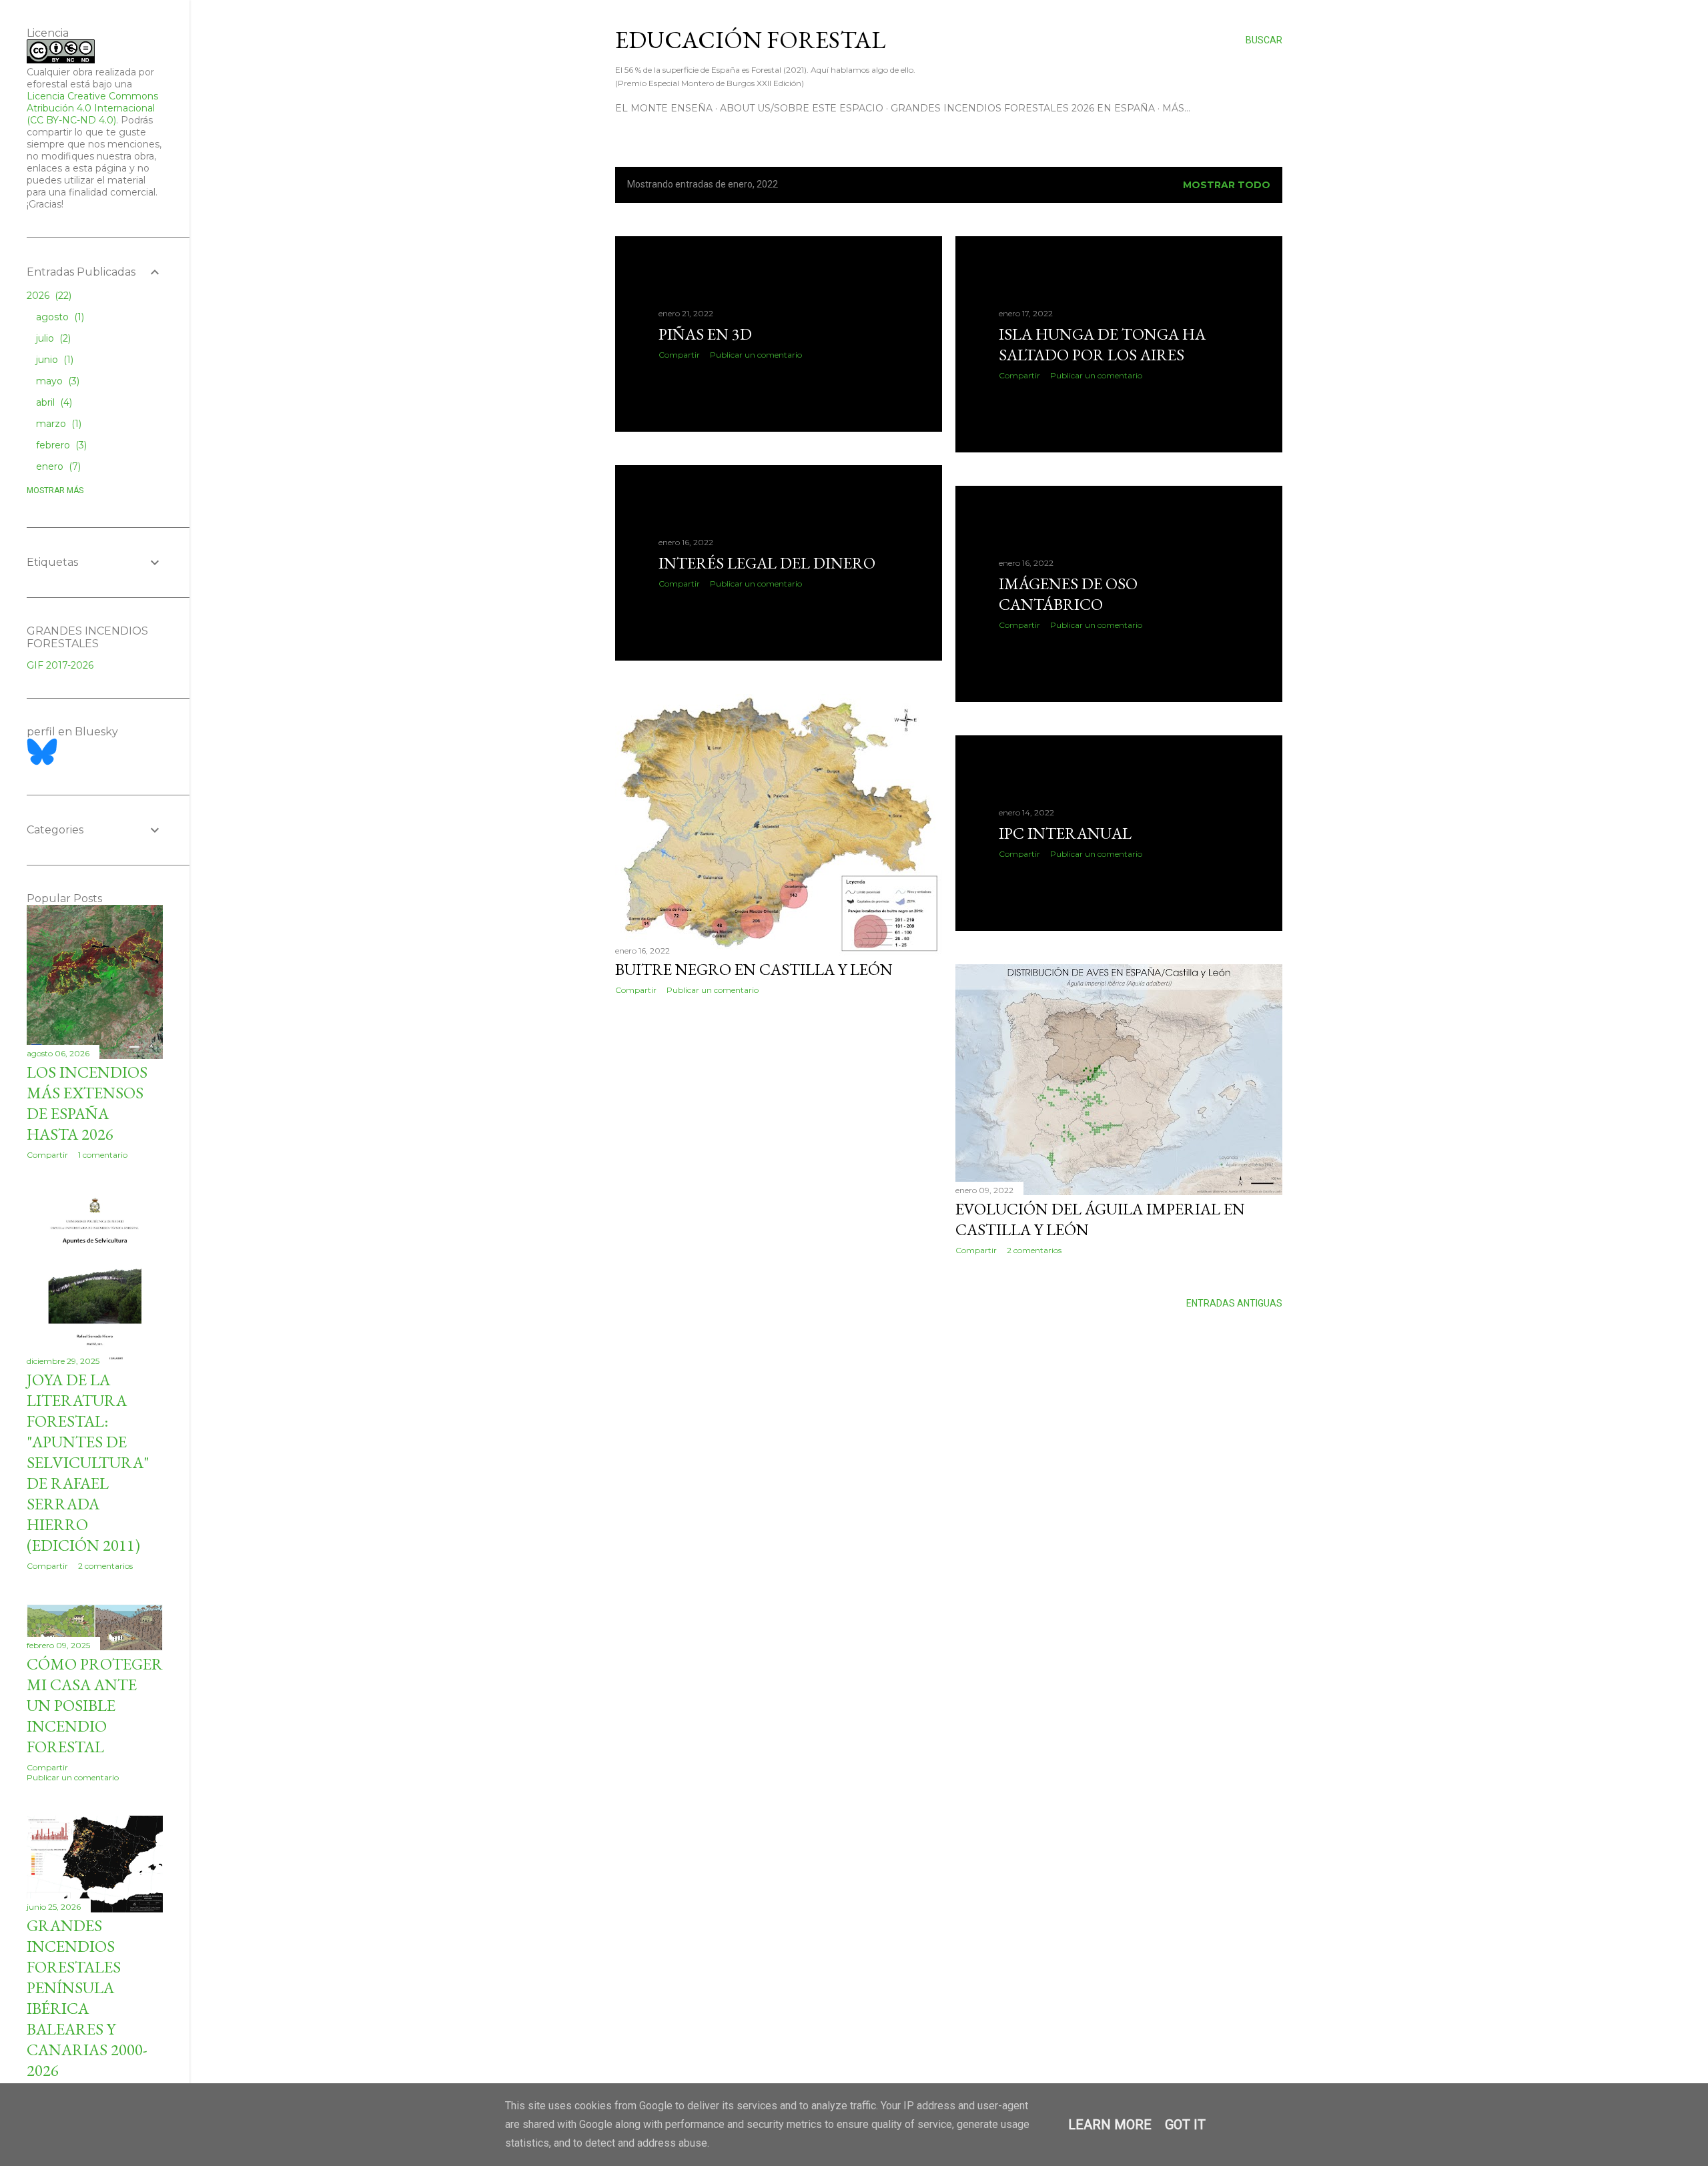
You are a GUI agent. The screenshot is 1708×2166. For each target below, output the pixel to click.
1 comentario (103, 1155)
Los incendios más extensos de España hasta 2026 (87, 1103)
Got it (1185, 2125)
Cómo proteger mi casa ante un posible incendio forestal (95, 1705)
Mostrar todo (1227, 185)
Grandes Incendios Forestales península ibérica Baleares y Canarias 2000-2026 (87, 1998)
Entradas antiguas (1234, 1303)
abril (53, 402)
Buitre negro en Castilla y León (754, 969)
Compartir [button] (679, 355)
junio (53, 360)
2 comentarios (1034, 1250)
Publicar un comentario (756, 355)
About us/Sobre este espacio (802, 108)
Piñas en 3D (705, 334)
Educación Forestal (750, 40)
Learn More (1110, 2125)
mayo (56, 381)
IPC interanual (1065, 833)
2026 (48, 296)
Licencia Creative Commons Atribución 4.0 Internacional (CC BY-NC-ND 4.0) (92, 108)
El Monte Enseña (664, 108)
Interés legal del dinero (767, 563)
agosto (59, 317)
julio (52, 338)
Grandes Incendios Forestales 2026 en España (1023, 108)
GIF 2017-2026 (60, 665)
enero (57, 466)
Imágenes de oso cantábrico (1068, 594)
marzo (57, 424)
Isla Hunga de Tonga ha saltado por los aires (1102, 344)
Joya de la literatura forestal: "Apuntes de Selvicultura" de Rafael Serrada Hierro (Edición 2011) (88, 1462)
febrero (60, 445)
